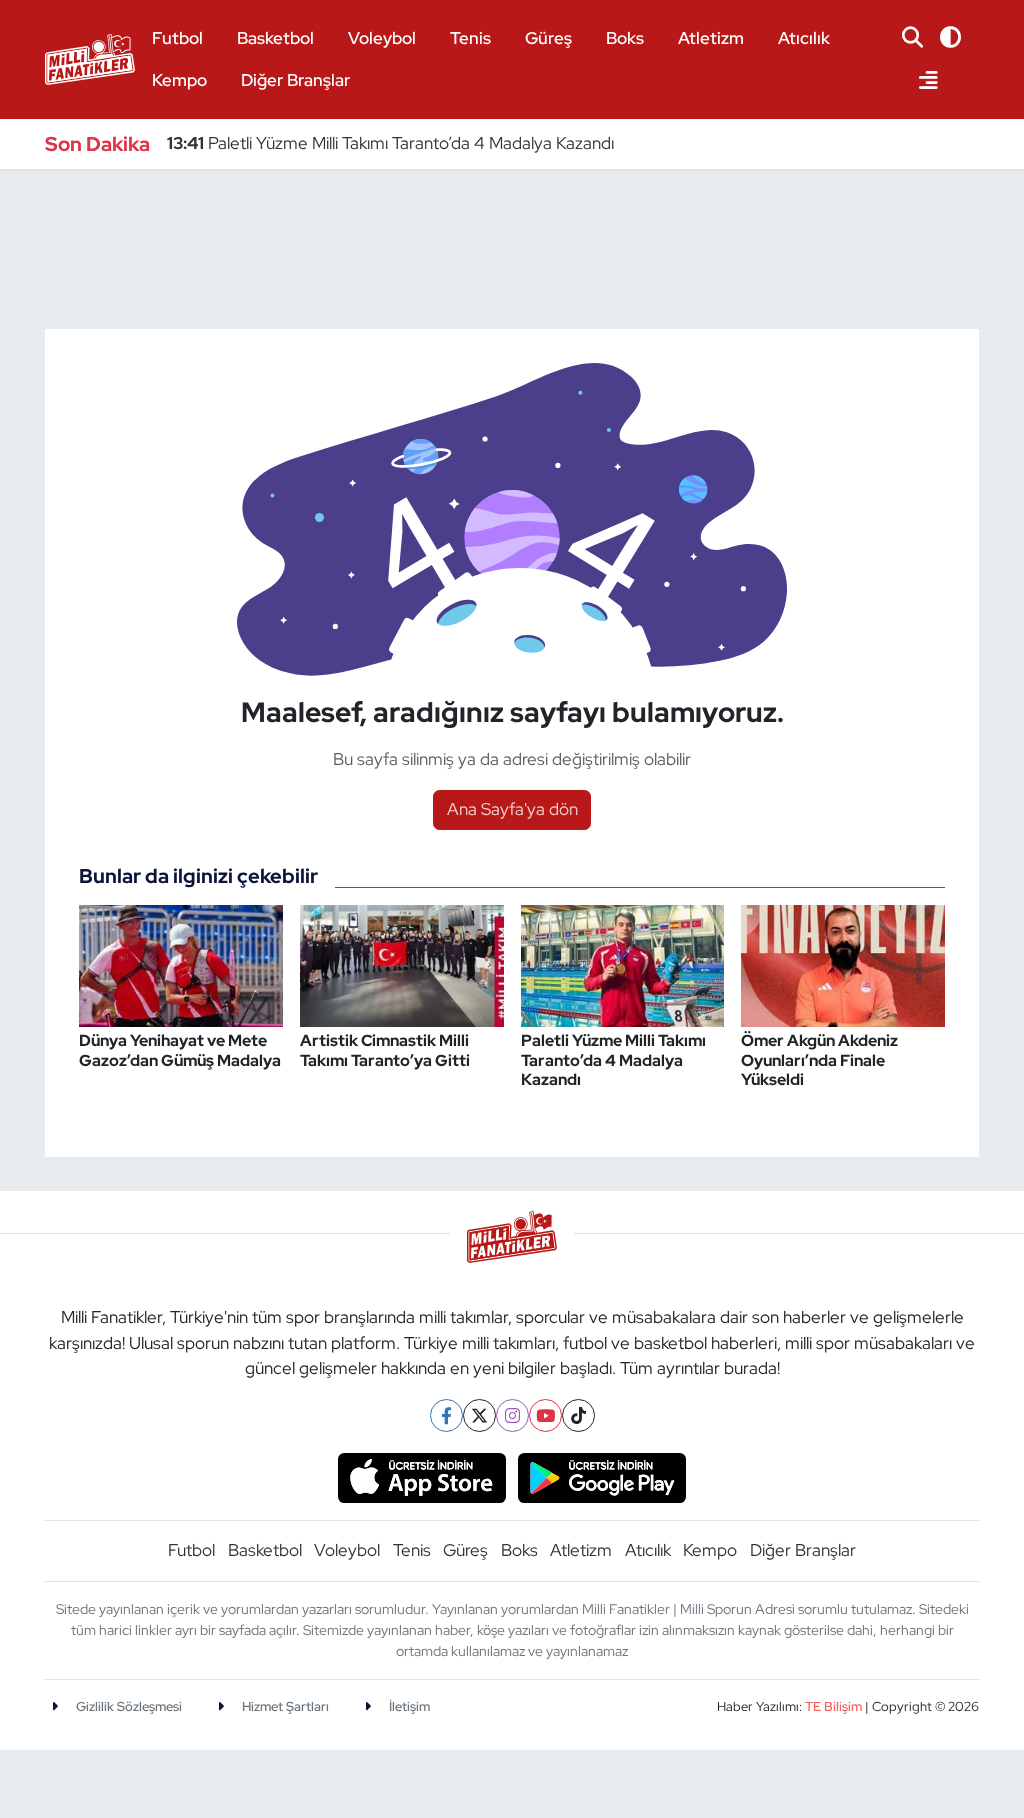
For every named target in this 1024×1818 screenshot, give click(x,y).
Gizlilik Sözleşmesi (127, 1706)
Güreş (548, 38)
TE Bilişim (833, 1706)
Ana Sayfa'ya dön (512, 809)
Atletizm (711, 38)
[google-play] (602, 1476)
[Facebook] (446, 1415)
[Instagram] (512, 1415)
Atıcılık (804, 38)
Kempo (179, 80)
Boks (625, 38)
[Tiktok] (578, 1415)
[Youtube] (545, 1415)
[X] (479, 1415)
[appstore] (421, 1476)
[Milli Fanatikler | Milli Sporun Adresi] (90, 56)
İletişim (408, 1706)
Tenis (470, 38)
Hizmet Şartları (284, 1706)
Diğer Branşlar (295, 80)
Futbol (177, 38)
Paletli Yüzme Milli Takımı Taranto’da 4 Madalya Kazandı (390, 143)
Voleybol (382, 38)
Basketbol (275, 38)
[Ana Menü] (920, 81)
